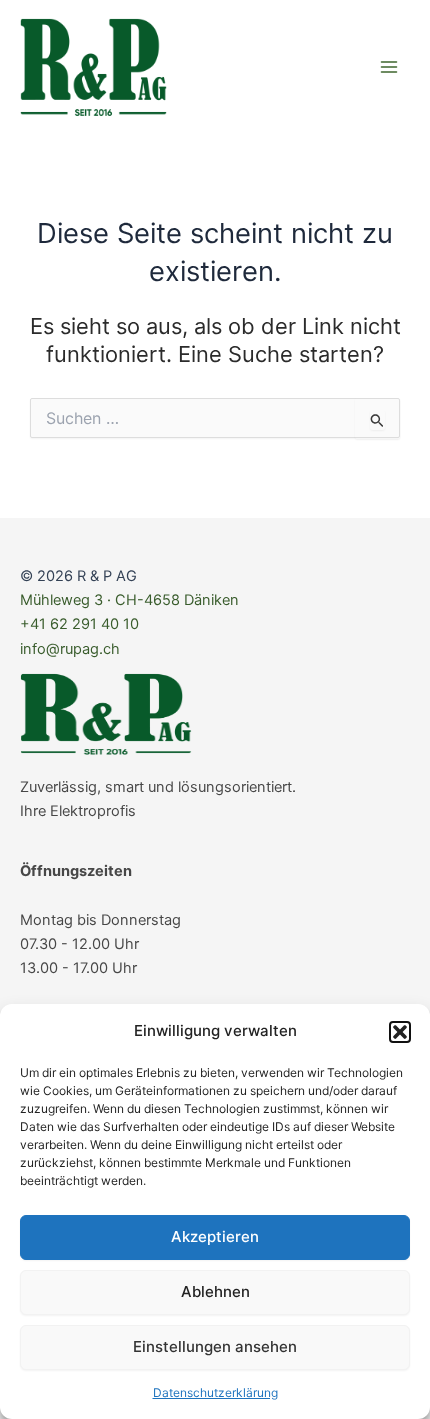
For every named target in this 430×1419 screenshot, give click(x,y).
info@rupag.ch (70, 649)
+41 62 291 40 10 (79, 624)
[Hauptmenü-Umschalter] (389, 67)
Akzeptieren (215, 1236)
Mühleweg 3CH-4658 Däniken (129, 600)
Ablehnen (215, 1291)
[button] (400, 1032)
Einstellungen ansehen (215, 1346)
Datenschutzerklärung (215, 1392)
